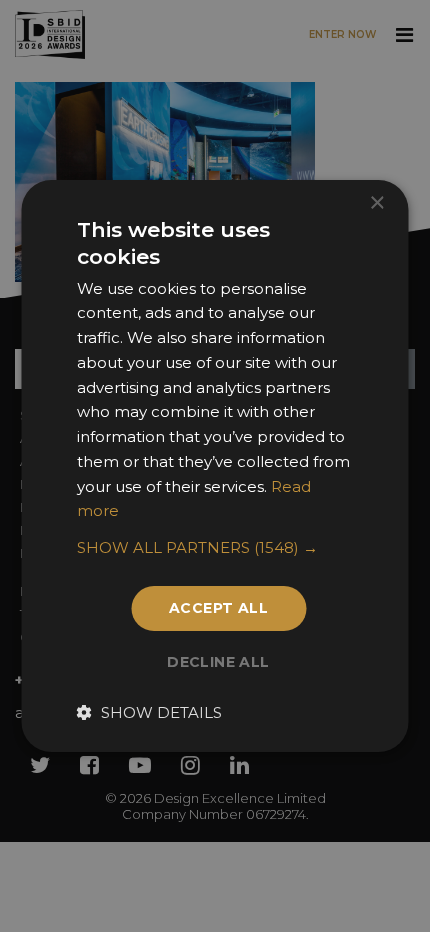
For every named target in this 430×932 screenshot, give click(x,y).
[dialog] (215, 466)
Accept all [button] (218, 608)
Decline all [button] (218, 662)
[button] (215, 548)
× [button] (376, 203)
